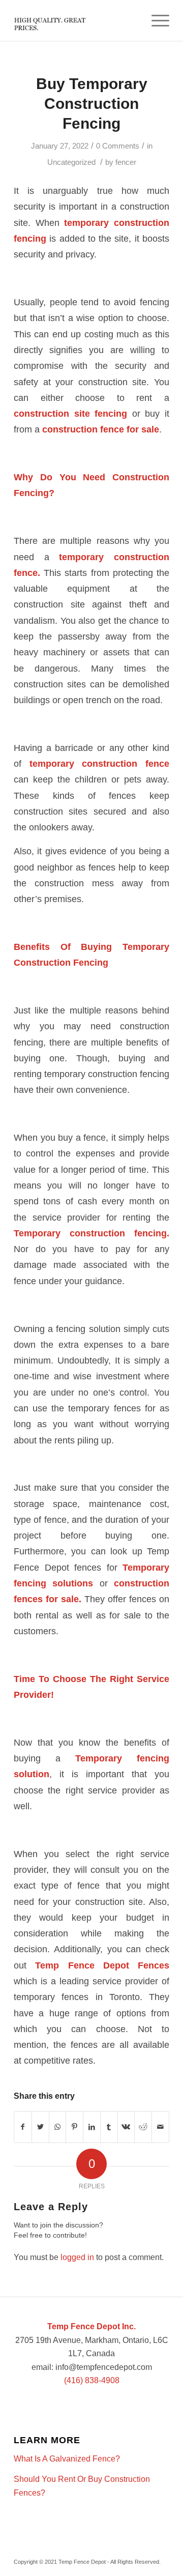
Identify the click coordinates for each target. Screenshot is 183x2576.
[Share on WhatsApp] (58, 2127)
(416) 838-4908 (92, 2380)
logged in (77, 2257)
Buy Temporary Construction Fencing (92, 104)
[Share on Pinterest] (74, 2127)
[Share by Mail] (160, 2127)
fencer (126, 162)
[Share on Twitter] (40, 2127)
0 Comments (118, 146)
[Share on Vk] (126, 2127)
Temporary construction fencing (90, 1233)
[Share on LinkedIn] (92, 2127)
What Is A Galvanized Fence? (67, 2459)
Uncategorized (71, 162)
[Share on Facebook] (23, 2127)
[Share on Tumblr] (109, 2127)
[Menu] (155, 20)
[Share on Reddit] (143, 2127)
